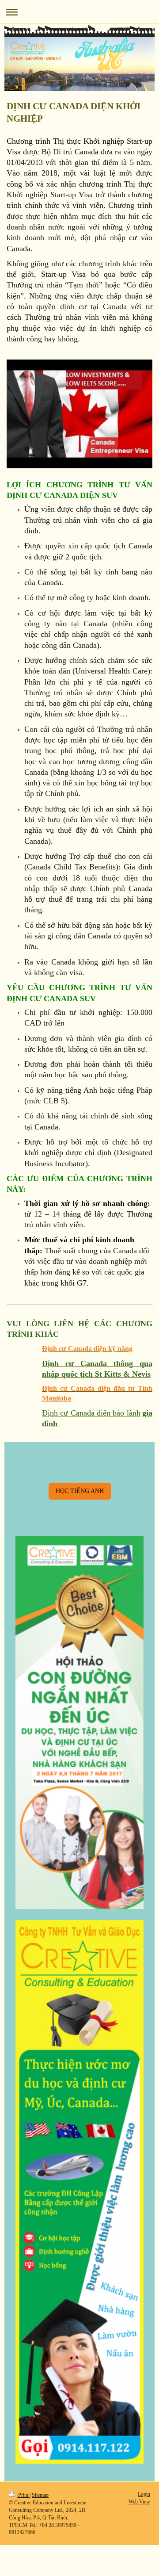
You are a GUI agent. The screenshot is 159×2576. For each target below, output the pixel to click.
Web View (139, 2502)
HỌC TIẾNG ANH (80, 1491)
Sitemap (40, 2495)
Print (23, 2495)
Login (144, 2494)
